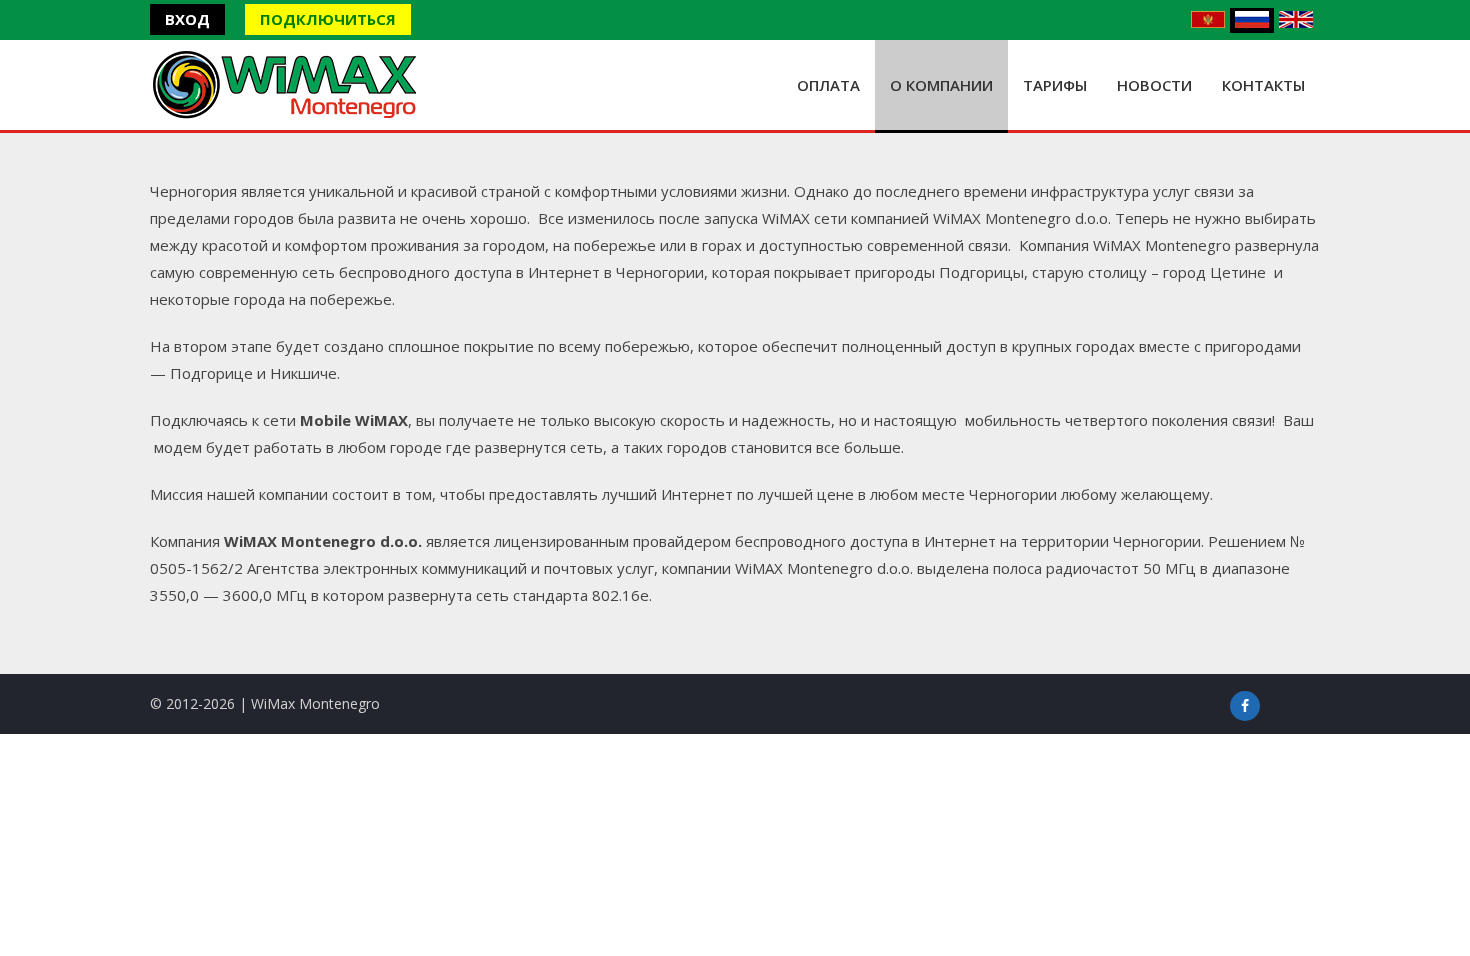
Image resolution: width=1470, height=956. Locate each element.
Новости (1154, 85)
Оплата (828, 85)
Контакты (1263, 85)
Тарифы (1055, 85)
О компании (941, 85)
